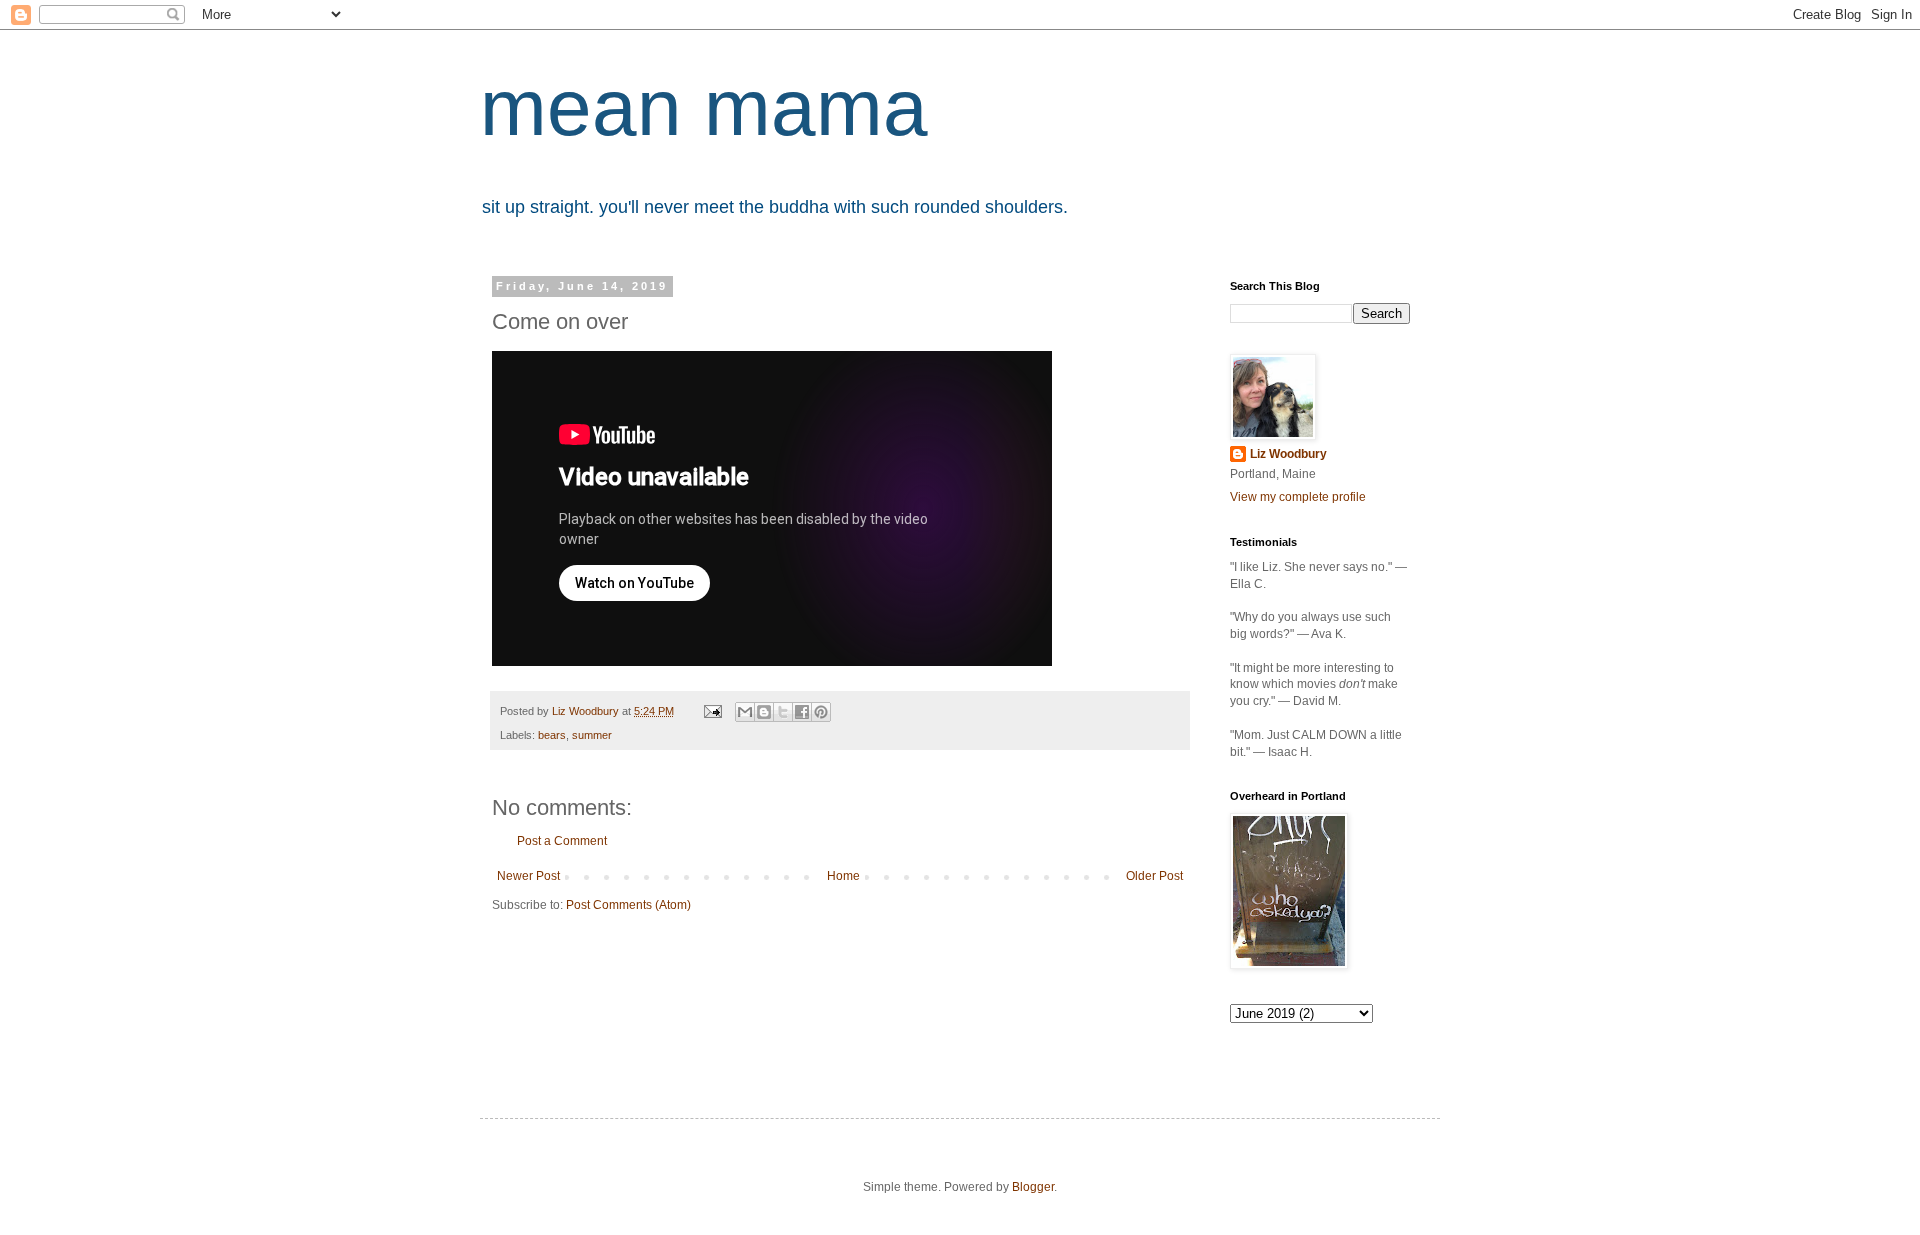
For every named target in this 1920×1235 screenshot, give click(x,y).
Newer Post (528, 876)
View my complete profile (1298, 497)
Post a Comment (562, 841)
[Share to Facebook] (802, 712)
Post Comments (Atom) (628, 905)
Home (843, 876)
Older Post (1154, 876)
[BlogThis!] (764, 712)
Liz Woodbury (1288, 454)
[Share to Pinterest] (821, 712)
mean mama (704, 107)
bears (552, 735)
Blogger (1033, 1187)
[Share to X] (783, 712)
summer (592, 735)
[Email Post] (712, 711)
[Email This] (745, 712)
